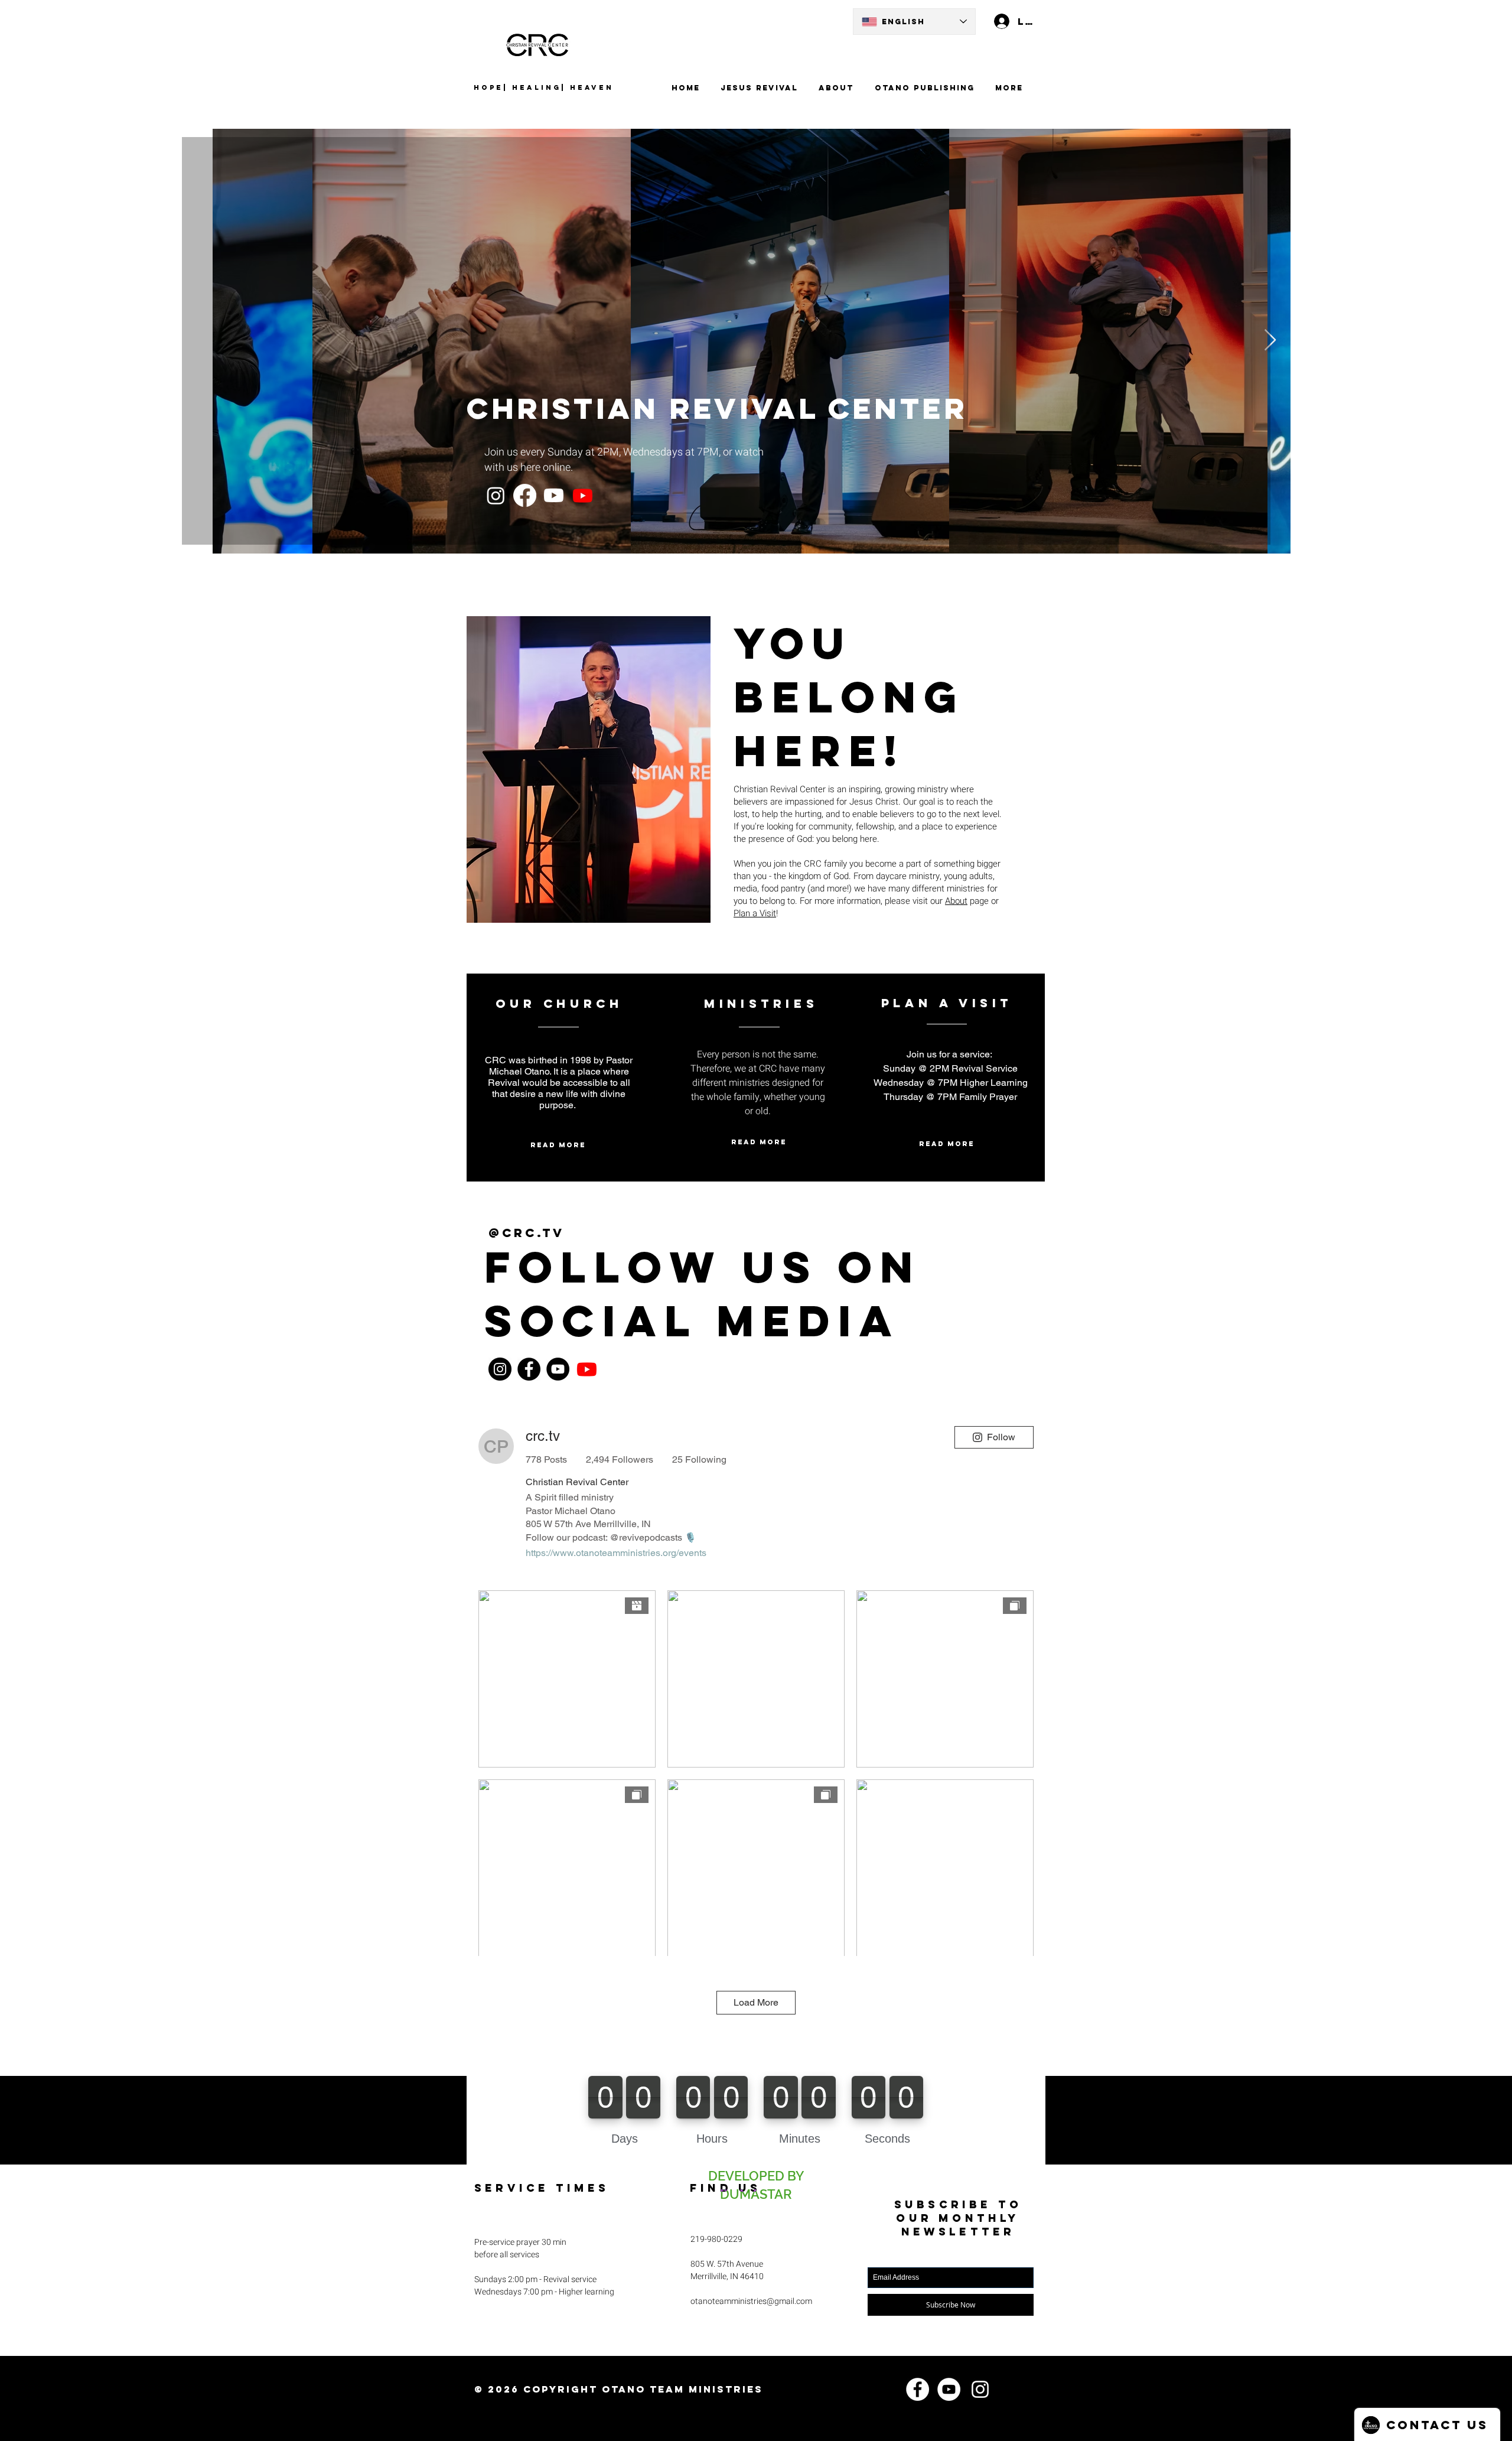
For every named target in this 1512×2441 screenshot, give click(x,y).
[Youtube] (554, 495)
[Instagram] (496, 495)
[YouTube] (558, 1369)
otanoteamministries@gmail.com (751, 2301)
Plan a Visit (755, 913)
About (956, 901)
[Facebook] (525, 495)
